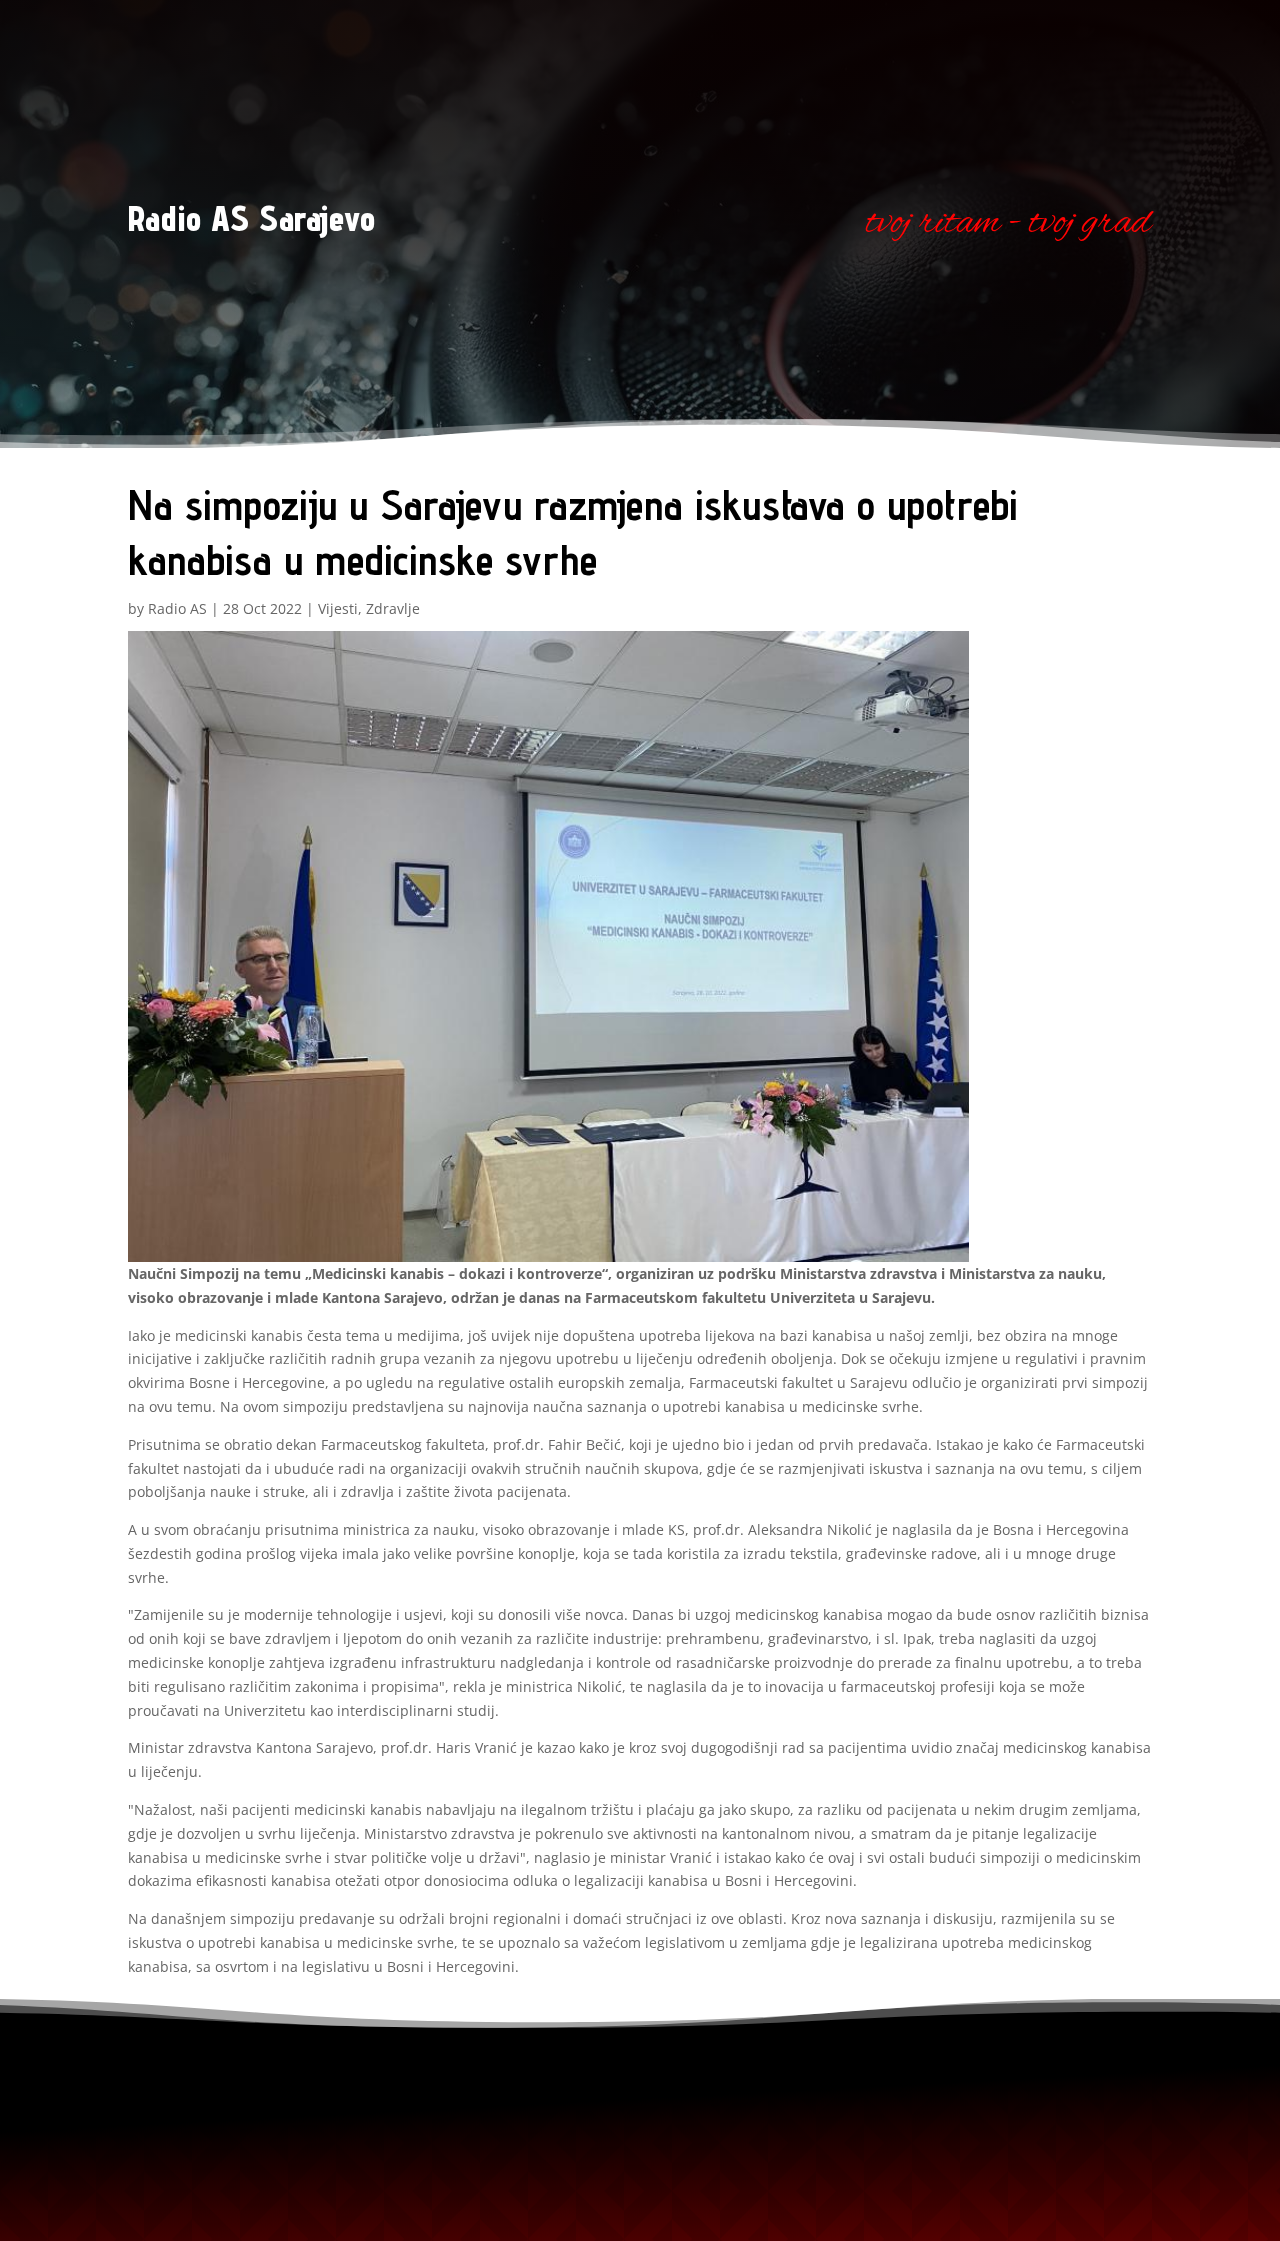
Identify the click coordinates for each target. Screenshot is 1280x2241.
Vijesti (338, 608)
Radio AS (177, 608)
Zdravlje (393, 608)
